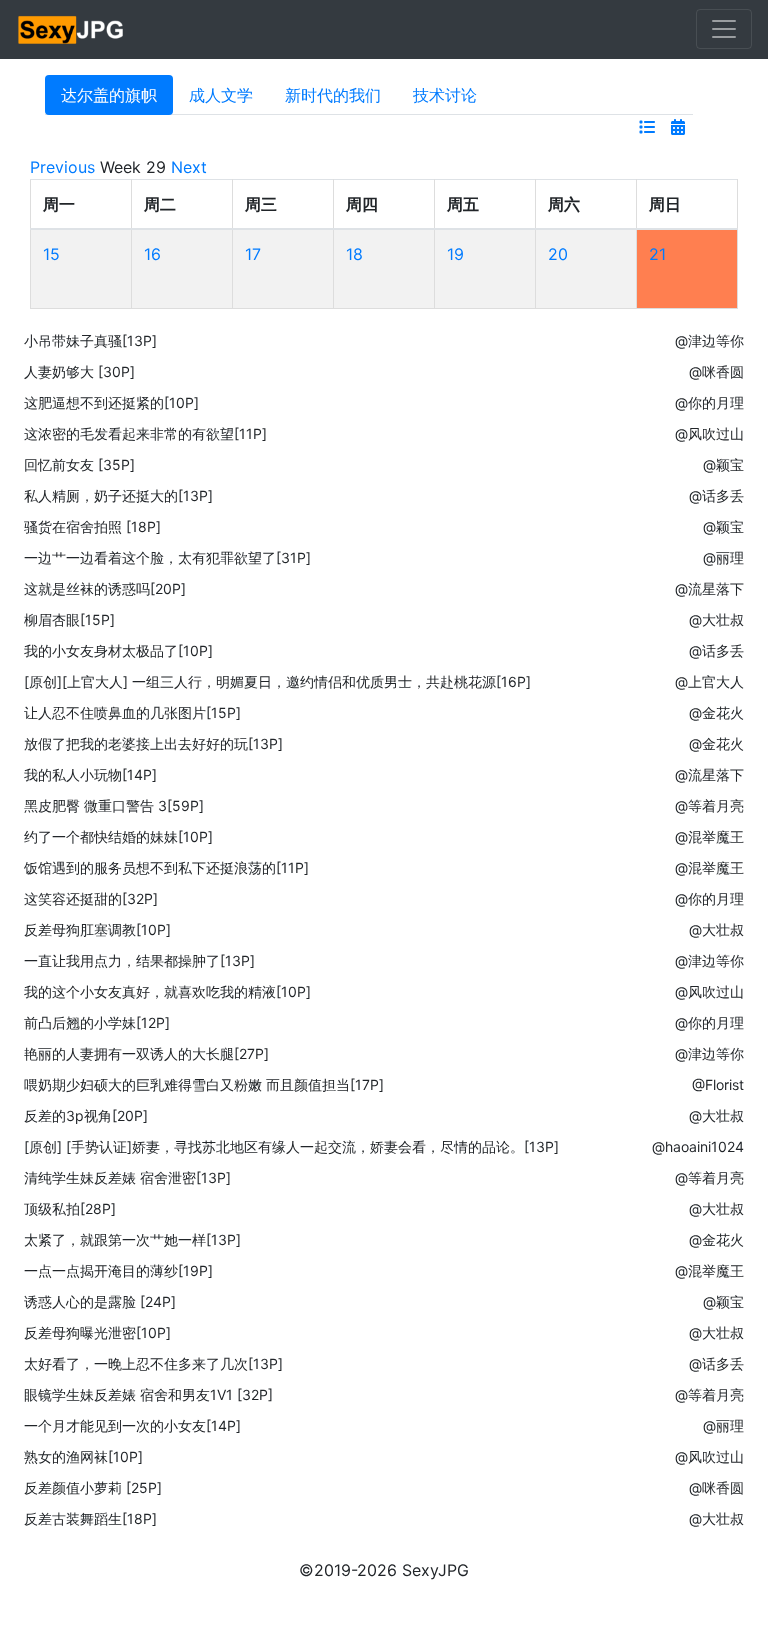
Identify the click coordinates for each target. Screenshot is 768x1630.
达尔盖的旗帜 (109, 95)
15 (51, 254)
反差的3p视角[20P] (86, 1115)
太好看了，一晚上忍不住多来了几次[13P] (153, 1363)
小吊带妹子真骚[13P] (90, 340)
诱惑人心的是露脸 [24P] (100, 1301)
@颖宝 (723, 464)
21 (657, 254)
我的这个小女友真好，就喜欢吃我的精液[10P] (167, 991)
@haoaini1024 (698, 1146)
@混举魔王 (709, 836)
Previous (62, 167)
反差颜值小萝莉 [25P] (93, 1487)
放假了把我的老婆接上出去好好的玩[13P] (153, 743)
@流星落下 (709, 588)
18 (354, 254)
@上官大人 (709, 681)
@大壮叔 (716, 619)
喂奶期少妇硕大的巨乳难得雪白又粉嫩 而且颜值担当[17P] (204, 1084)
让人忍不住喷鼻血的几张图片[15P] (132, 712)
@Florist (718, 1084)
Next (189, 167)
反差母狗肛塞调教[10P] (97, 929)
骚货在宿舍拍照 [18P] (92, 526)
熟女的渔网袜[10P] (83, 1456)
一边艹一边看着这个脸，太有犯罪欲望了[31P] (167, 557)
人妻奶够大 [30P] (79, 371)
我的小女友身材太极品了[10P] (118, 650)
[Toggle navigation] (724, 29)
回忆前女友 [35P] (79, 464)
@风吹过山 (709, 433)
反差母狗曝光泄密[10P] (97, 1332)
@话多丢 (716, 495)
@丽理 (723, 557)
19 (455, 254)
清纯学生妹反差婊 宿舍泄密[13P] (127, 1177)
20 (558, 254)
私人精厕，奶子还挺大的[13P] (118, 495)
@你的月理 (709, 402)
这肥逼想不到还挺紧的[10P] (111, 402)
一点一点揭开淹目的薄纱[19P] (118, 1270)
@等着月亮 (709, 805)
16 (152, 254)
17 (253, 254)
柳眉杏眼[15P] (69, 619)
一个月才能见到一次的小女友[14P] (132, 1425)
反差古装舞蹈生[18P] (90, 1518)
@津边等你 (709, 340)
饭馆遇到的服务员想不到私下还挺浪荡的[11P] (166, 867)
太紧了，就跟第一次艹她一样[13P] (132, 1239)
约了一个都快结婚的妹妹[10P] (118, 836)
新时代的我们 (333, 95)
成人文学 (221, 95)
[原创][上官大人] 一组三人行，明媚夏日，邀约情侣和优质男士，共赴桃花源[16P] (277, 681)
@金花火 (716, 712)
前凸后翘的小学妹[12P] (97, 1022)
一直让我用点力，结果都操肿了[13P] (139, 960)
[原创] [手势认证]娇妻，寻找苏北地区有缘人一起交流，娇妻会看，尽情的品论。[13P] (291, 1146)
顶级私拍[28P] (70, 1208)
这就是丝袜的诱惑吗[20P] (105, 588)
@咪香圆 (716, 371)
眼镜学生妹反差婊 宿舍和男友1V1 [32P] (148, 1394)
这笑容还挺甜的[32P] (91, 898)
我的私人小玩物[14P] (90, 774)
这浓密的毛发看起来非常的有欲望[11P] (145, 433)
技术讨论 (445, 95)
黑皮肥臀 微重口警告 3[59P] (114, 805)
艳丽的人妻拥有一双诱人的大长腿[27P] (146, 1053)
